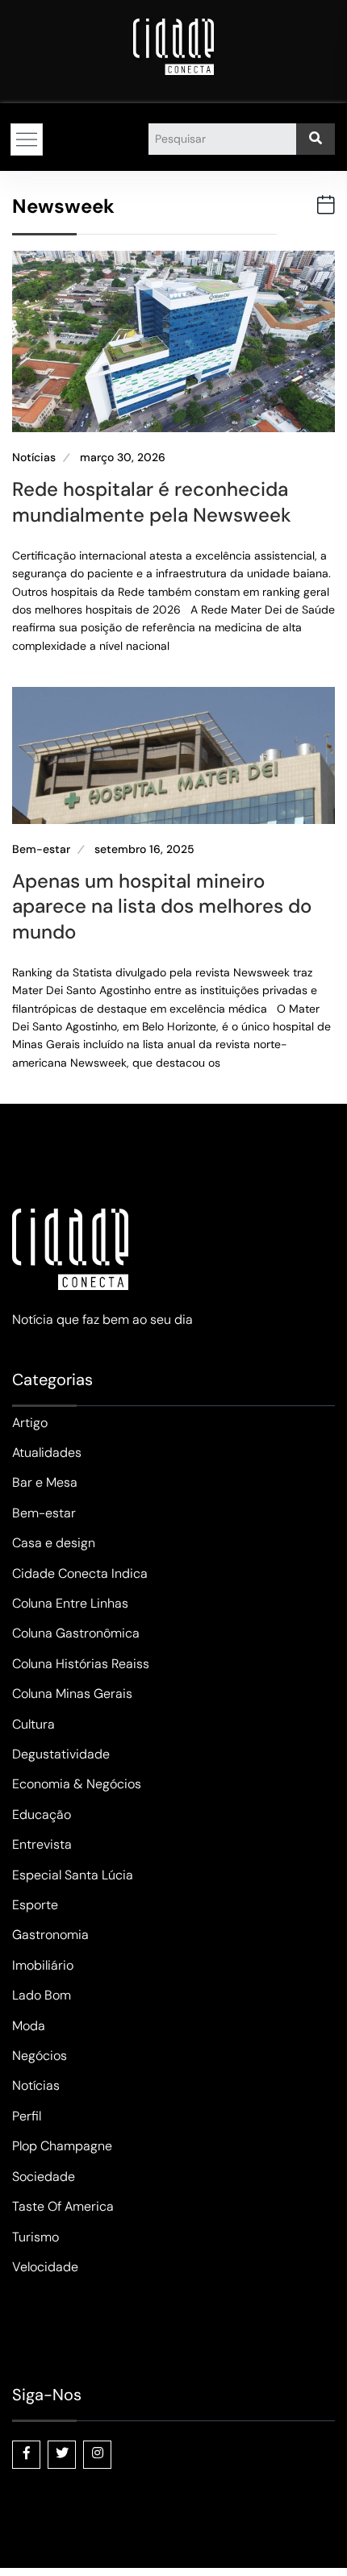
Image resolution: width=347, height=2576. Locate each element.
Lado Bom (42, 1995)
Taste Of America (63, 2206)
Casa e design (54, 1543)
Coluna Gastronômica (76, 1633)
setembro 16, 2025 (144, 849)
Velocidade (45, 2267)
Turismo (36, 2237)
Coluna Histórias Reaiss (81, 1664)
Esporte (35, 1905)
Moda (29, 2026)
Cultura (33, 1724)
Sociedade (44, 2176)
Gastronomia (50, 1935)
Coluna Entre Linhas (70, 1603)
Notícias (34, 458)
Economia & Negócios (77, 1784)
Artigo (30, 1423)
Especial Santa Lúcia (73, 1875)
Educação (42, 1814)
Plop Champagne (62, 2146)
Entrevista (42, 1844)
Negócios (40, 2056)
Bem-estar (41, 849)
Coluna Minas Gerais (72, 1694)
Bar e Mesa (45, 1482)
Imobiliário (43, 1965)
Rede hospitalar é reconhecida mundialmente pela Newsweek (152, 501)
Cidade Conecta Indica (80, 1573)
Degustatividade (61, 1754)
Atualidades (47, 1452)
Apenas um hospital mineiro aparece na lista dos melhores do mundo (162, 906)
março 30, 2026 (123, 458)
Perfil (27, 2116)
